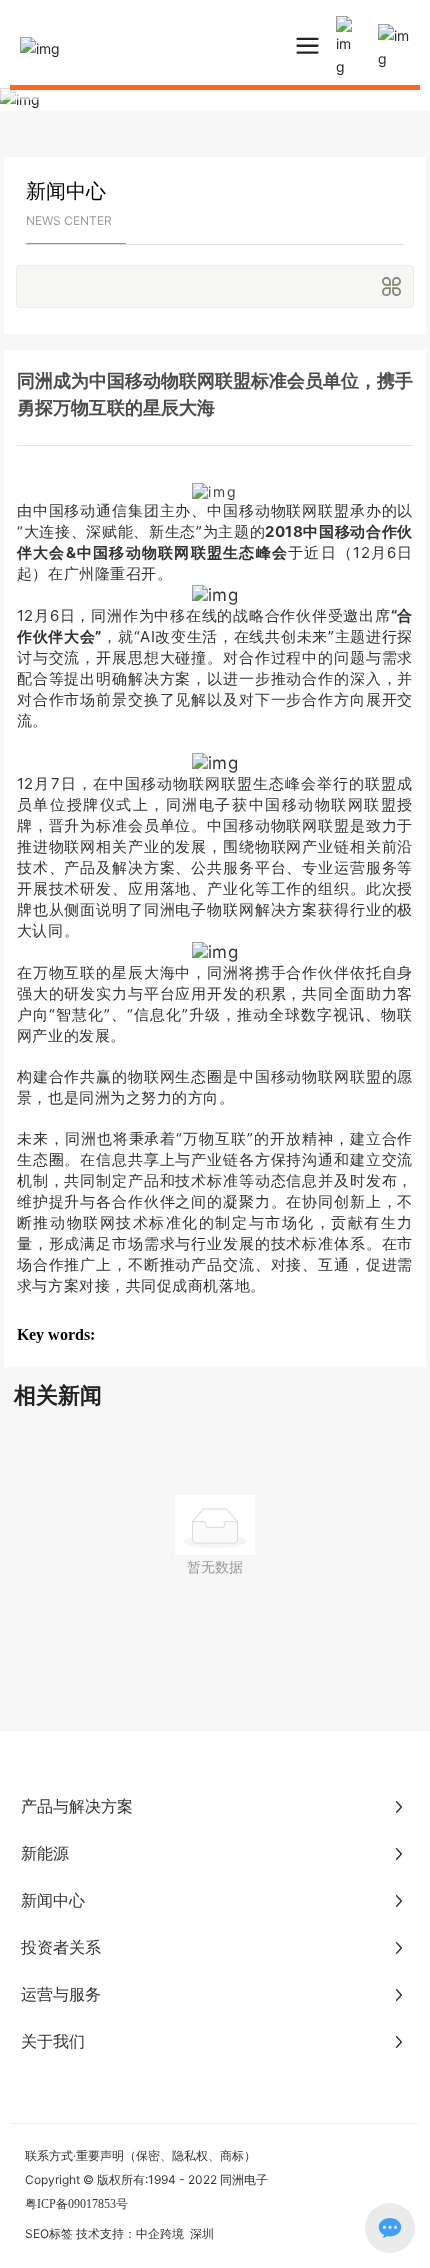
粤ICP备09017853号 (76, 2204)
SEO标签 (49, 2233)
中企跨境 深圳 (175, 2233)
